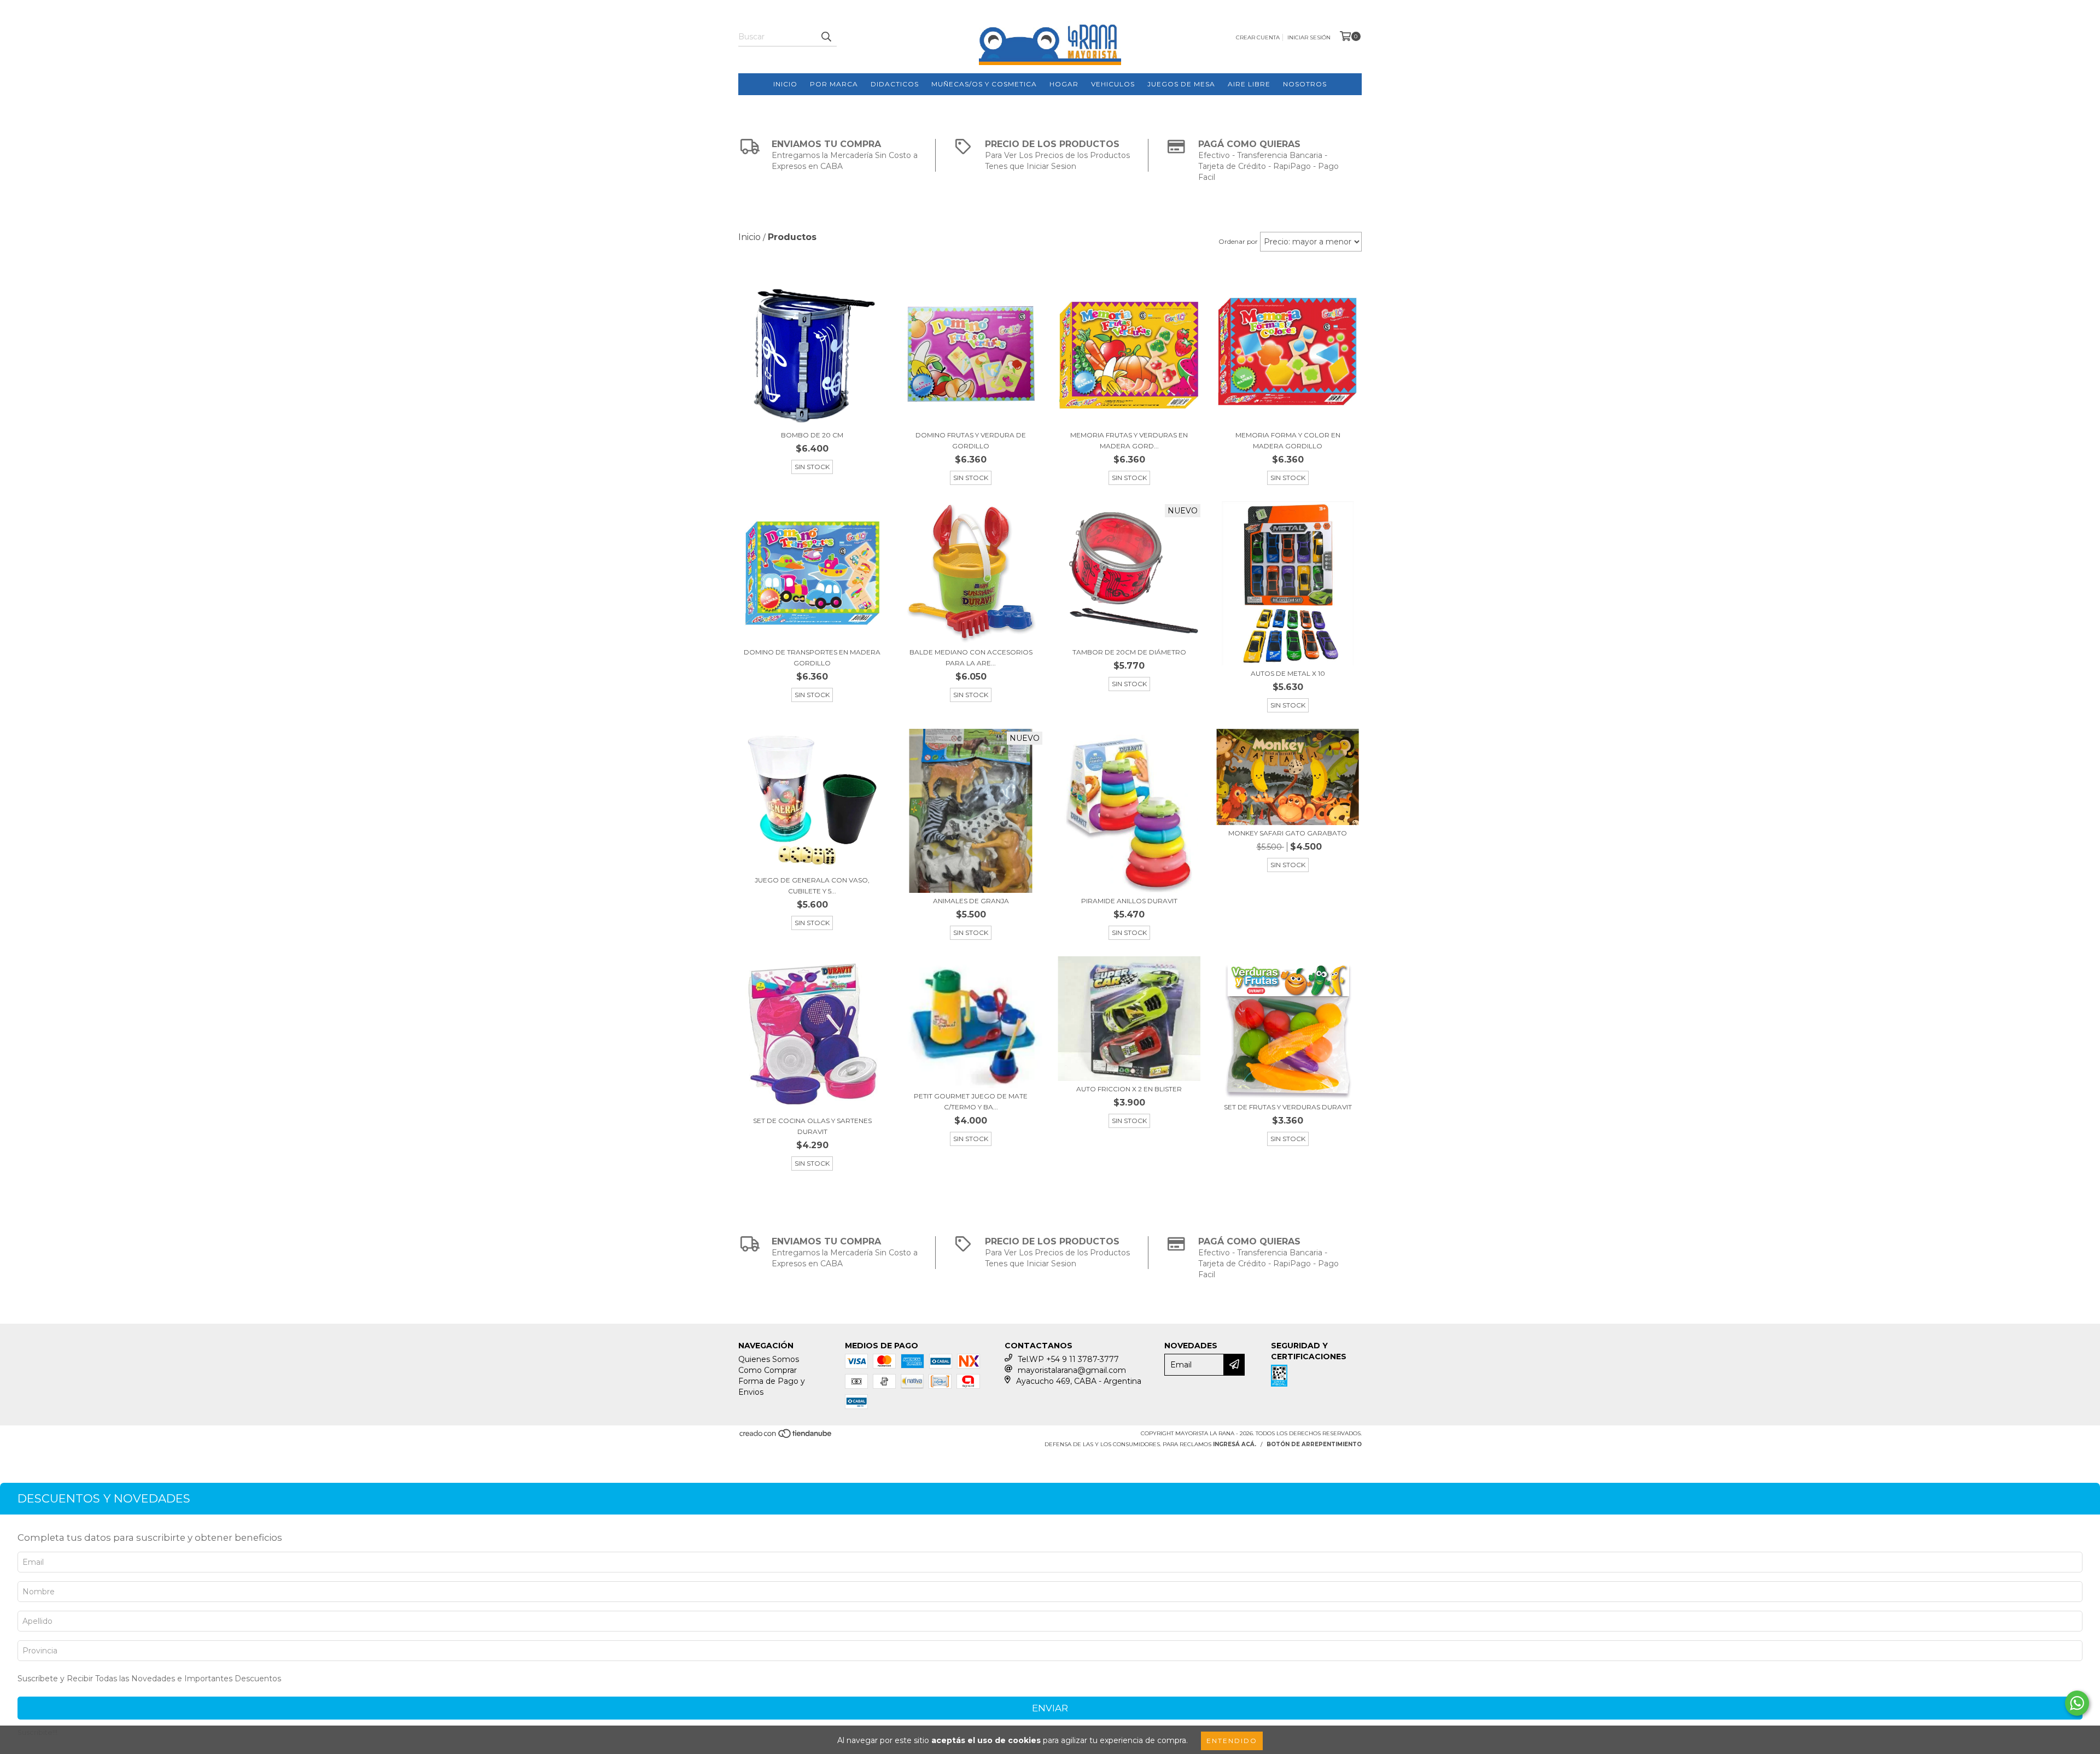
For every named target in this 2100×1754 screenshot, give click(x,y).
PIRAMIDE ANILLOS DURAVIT (1129, 901)
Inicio (785, 84)
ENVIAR (1050, 1708)
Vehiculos (1113, 84)
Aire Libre (1249, 84)
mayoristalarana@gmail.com (1072, 1370)
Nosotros (1305, 84)
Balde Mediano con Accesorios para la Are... (971, 657)
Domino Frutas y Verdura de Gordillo (971, 440)
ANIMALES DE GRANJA (971, 901)
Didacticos (895, 84)
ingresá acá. (1235, 1444)
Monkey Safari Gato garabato (1288, 833)
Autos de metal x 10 (1288, 673)
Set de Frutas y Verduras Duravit (1288, 1107)
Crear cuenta (1258, 37)
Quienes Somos (769, 1359)
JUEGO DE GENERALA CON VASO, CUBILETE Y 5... (812, 885)
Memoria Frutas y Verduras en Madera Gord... (1129, 440)
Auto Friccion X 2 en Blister (1129, 1089)
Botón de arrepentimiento (1314, 1444)
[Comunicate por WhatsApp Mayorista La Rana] (2077, 1703)
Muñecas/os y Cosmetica (984, 84)
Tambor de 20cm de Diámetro (1129, 652)
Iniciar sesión (1309, 37)
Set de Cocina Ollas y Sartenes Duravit (812, 1126)
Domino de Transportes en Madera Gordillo (812, 657)
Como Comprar (768, 1370)
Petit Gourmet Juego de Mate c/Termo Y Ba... (971, 1101)
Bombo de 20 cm (812, 435)
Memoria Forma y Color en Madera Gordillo (1288, 440)
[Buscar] (826, 37)
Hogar (1064, 84)
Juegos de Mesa (1181, 84)
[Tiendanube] (786, 1437)
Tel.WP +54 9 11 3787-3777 (1068, 1359)
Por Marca (834, 84)
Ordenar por (1238, 241)
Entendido (1232, 1741)
